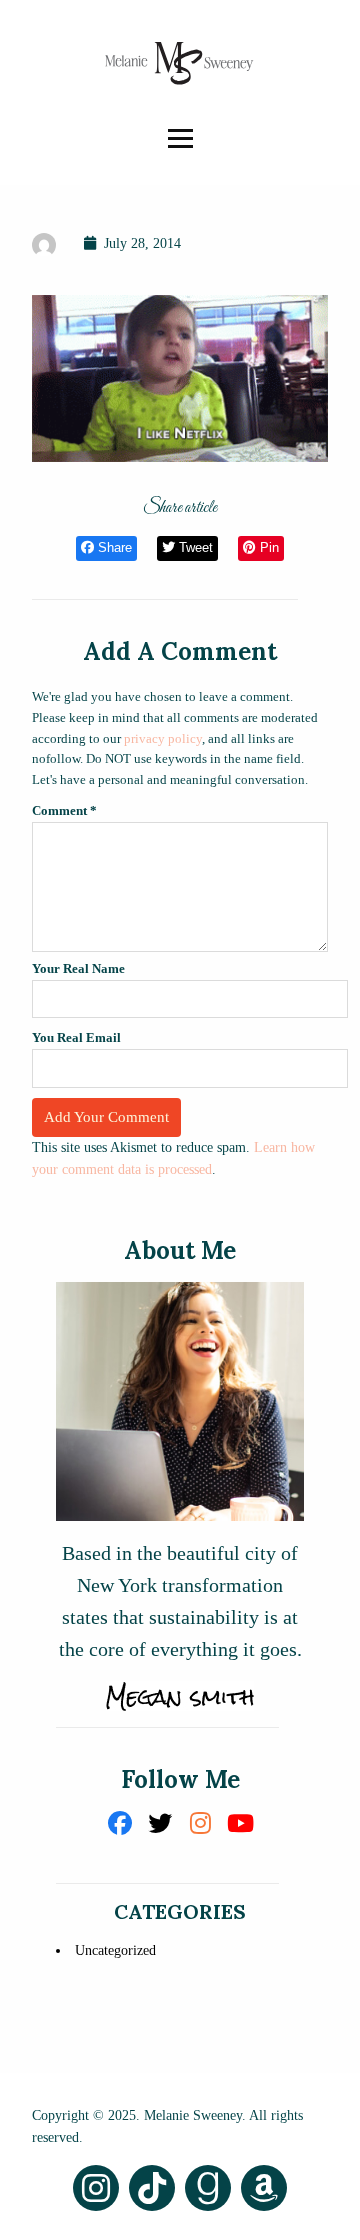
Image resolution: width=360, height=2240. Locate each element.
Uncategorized (115, 1950)
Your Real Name (78, 968)
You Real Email (76, 1037)
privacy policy (163, 738)
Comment (64, 810)
